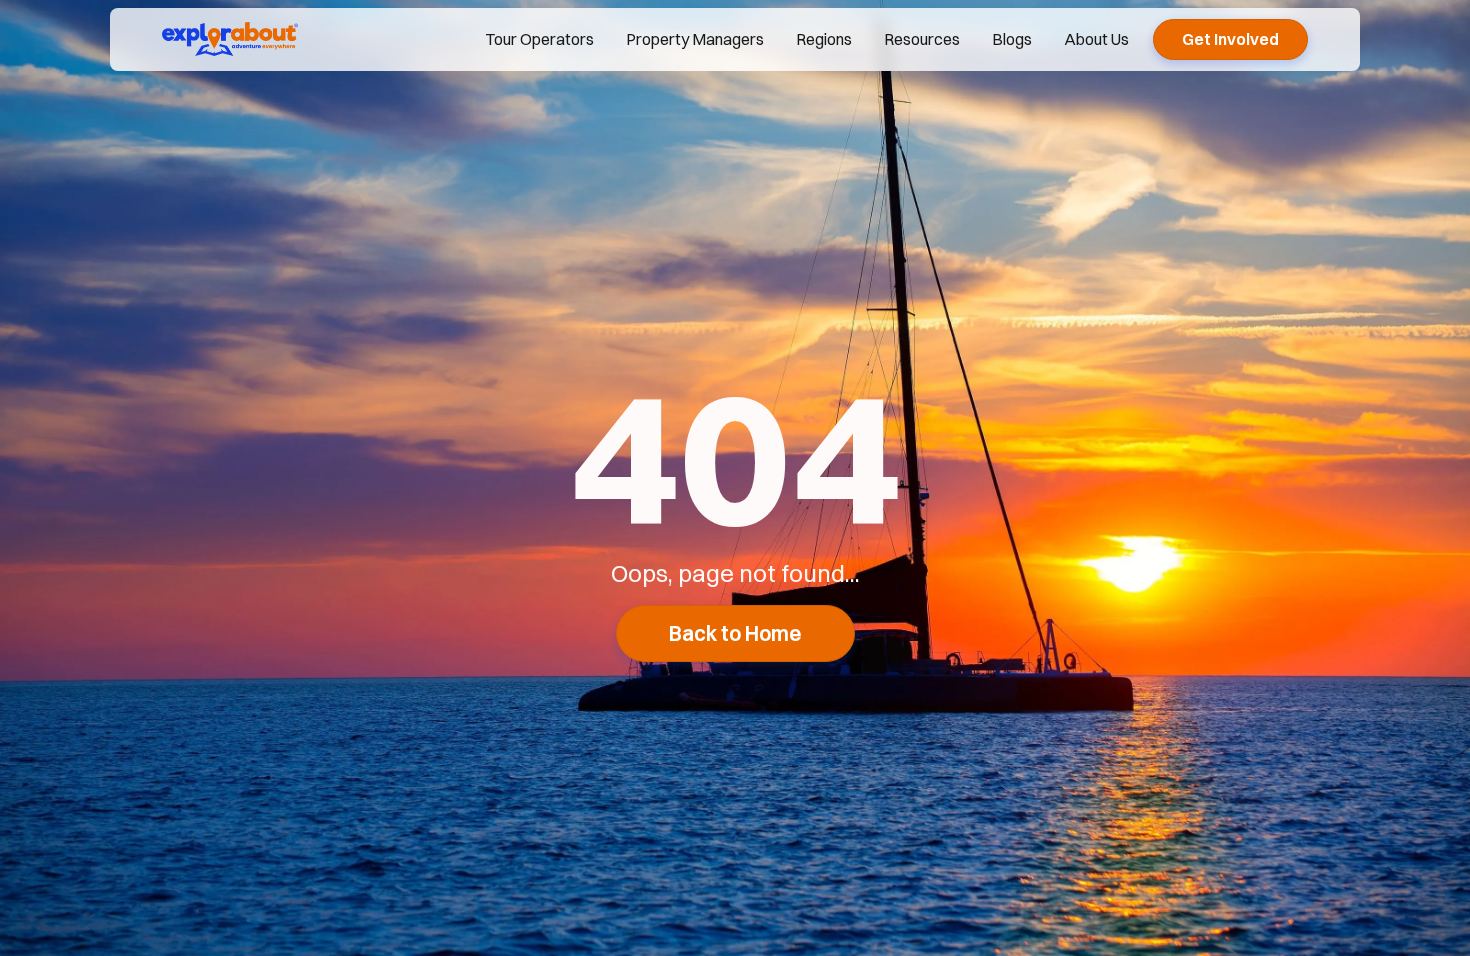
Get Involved (1230, 39)
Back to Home (735, 633)
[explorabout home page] (230, 39)
